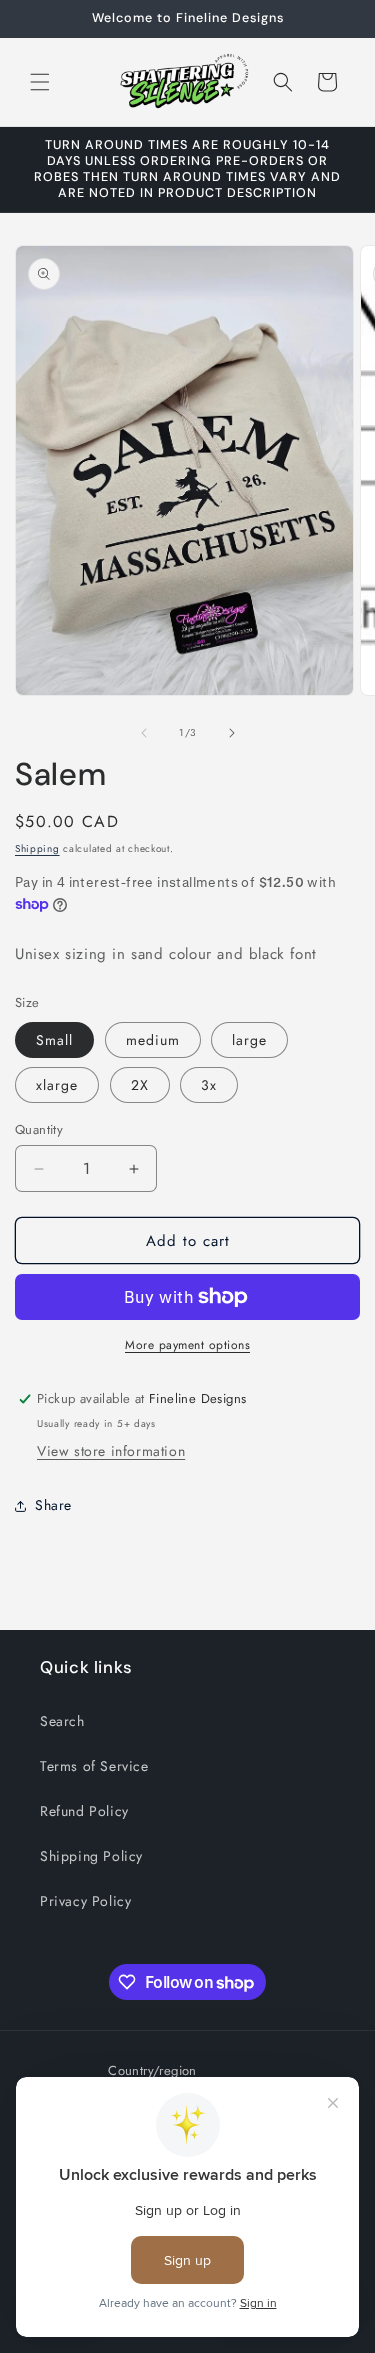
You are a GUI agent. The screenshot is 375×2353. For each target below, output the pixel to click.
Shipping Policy (91, 1856)
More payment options (187, 1345)
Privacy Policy (85, 1901)
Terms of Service (94, 1766)
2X (140, 1085)
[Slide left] (144, 733)
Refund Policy (84, 1811)
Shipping (37, 848)
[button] (40, 82)
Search (62, 1721)
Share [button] (53, 1505)
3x (209, 1085)
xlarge (57, 1085)
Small (54, 1040)
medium (153, 1040)
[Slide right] (232, 733)
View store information (111, 1451)
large (249, 1040)
